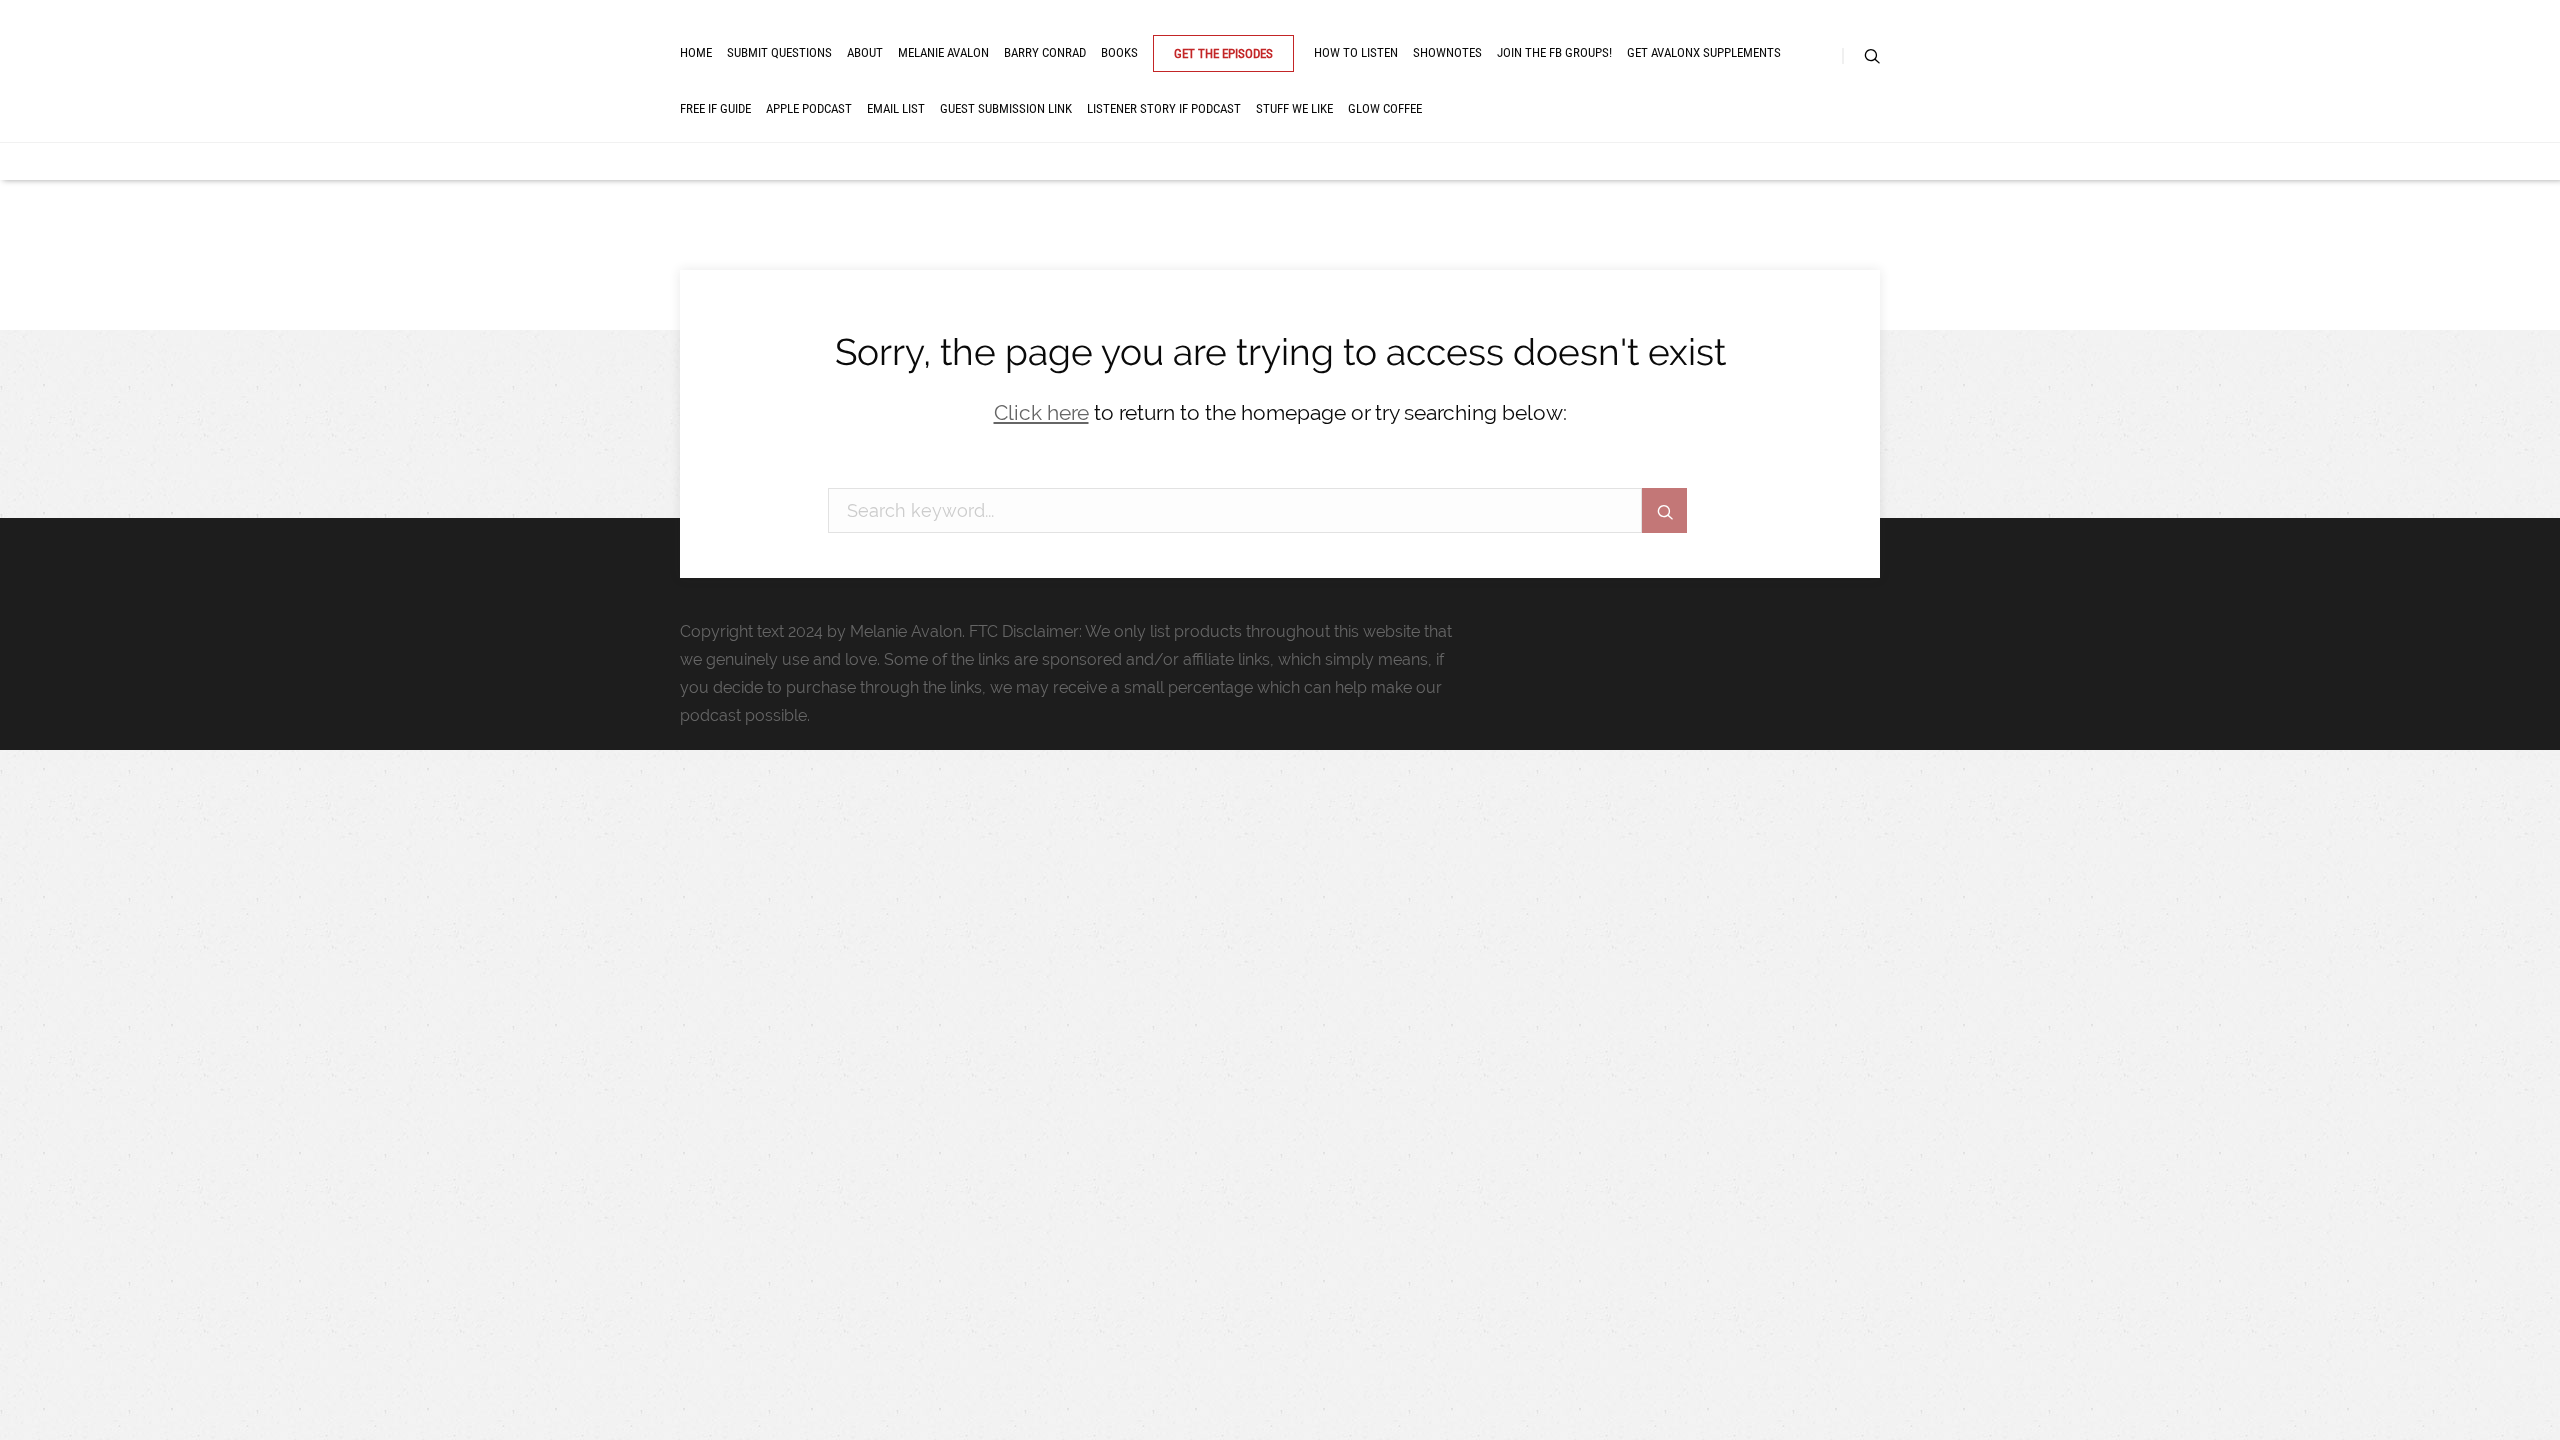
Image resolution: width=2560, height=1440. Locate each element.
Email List (896, 108)
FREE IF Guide (715, 108)
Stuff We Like (1294, 108)
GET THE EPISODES (1223, 53)
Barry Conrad (1045, 52)
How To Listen (1356, 52)
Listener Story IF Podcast (1164, 108)
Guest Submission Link (1006, 108)
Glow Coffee (1385, 108)
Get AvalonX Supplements (1704, 52)
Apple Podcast (809, 108)
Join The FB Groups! (1554, 52)
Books (1119, 52)
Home (696, 52)
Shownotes (1447, 52)
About (865, 52)
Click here (1041, 412)
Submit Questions (779, 52)
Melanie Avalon (943, 52)
